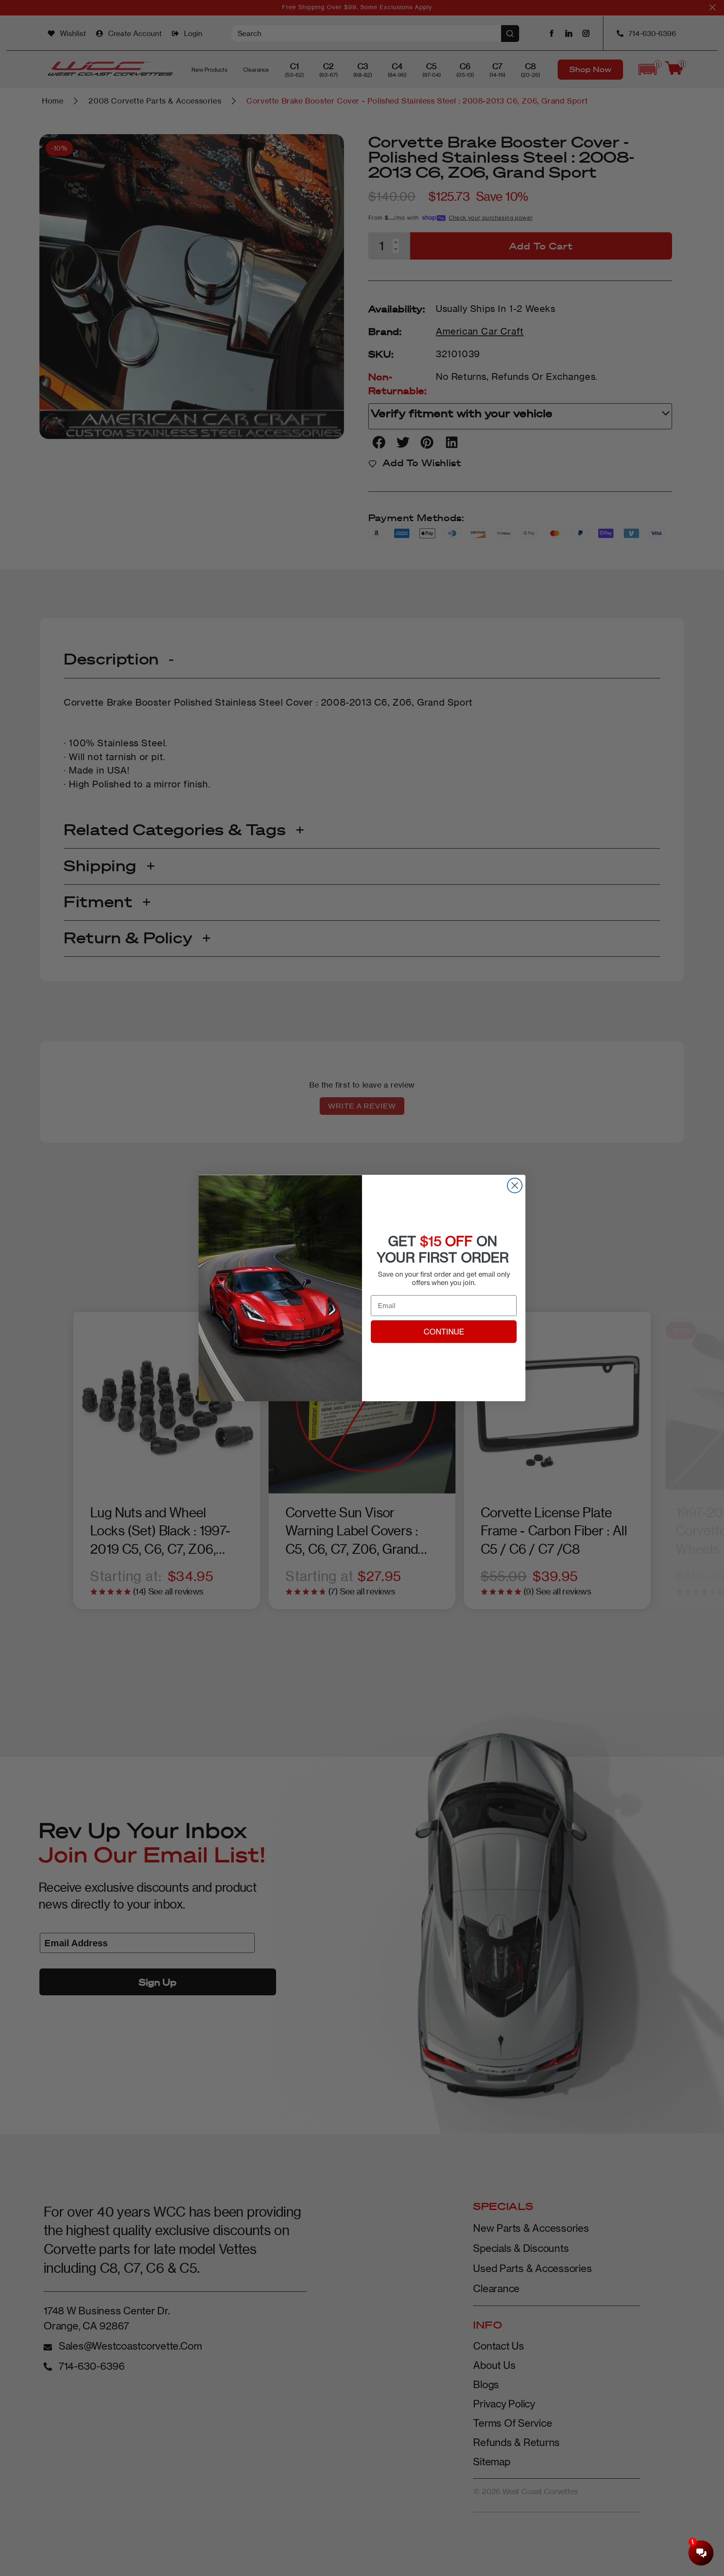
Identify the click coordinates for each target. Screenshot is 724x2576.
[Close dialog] (515, 1185)
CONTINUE (444, 1332)
